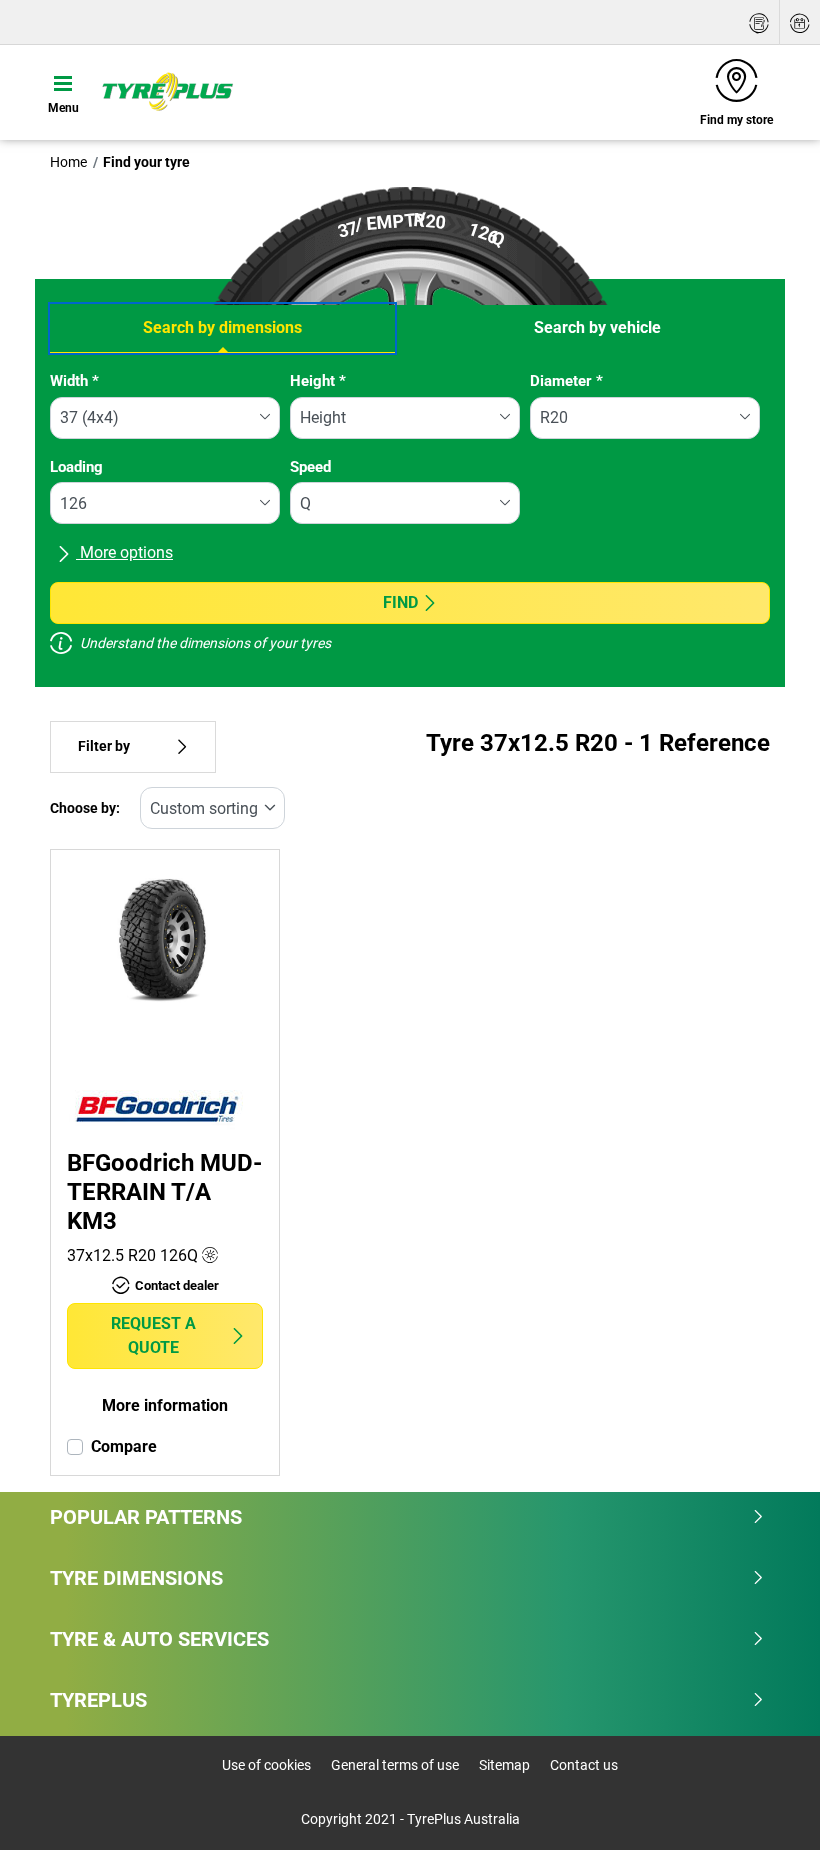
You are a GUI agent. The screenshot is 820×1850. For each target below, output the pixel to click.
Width (74, 381)
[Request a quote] (759, 22)
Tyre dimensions (136, 1578)
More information (165, 1405)
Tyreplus (98, 1700)
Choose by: (85, 808)
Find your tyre (146, 162)
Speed (310, 467)
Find (400, 602)
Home (68, 162)
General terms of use (395, 1765)
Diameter (566, 381)
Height (318, 381)
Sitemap (504, 1765)
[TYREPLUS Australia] (167, 92)
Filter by (104, 746)
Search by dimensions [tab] (222, 327)
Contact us (584, 1765)
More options (124, 552)
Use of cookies (266, 1765)
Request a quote (153, 1335)
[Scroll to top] (767, 1807)
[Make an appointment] (800, 22)
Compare (124, 1446)
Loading (76, 467)
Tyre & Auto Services (159, 1639)
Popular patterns (146, 1517)
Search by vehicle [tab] (597, 327)
